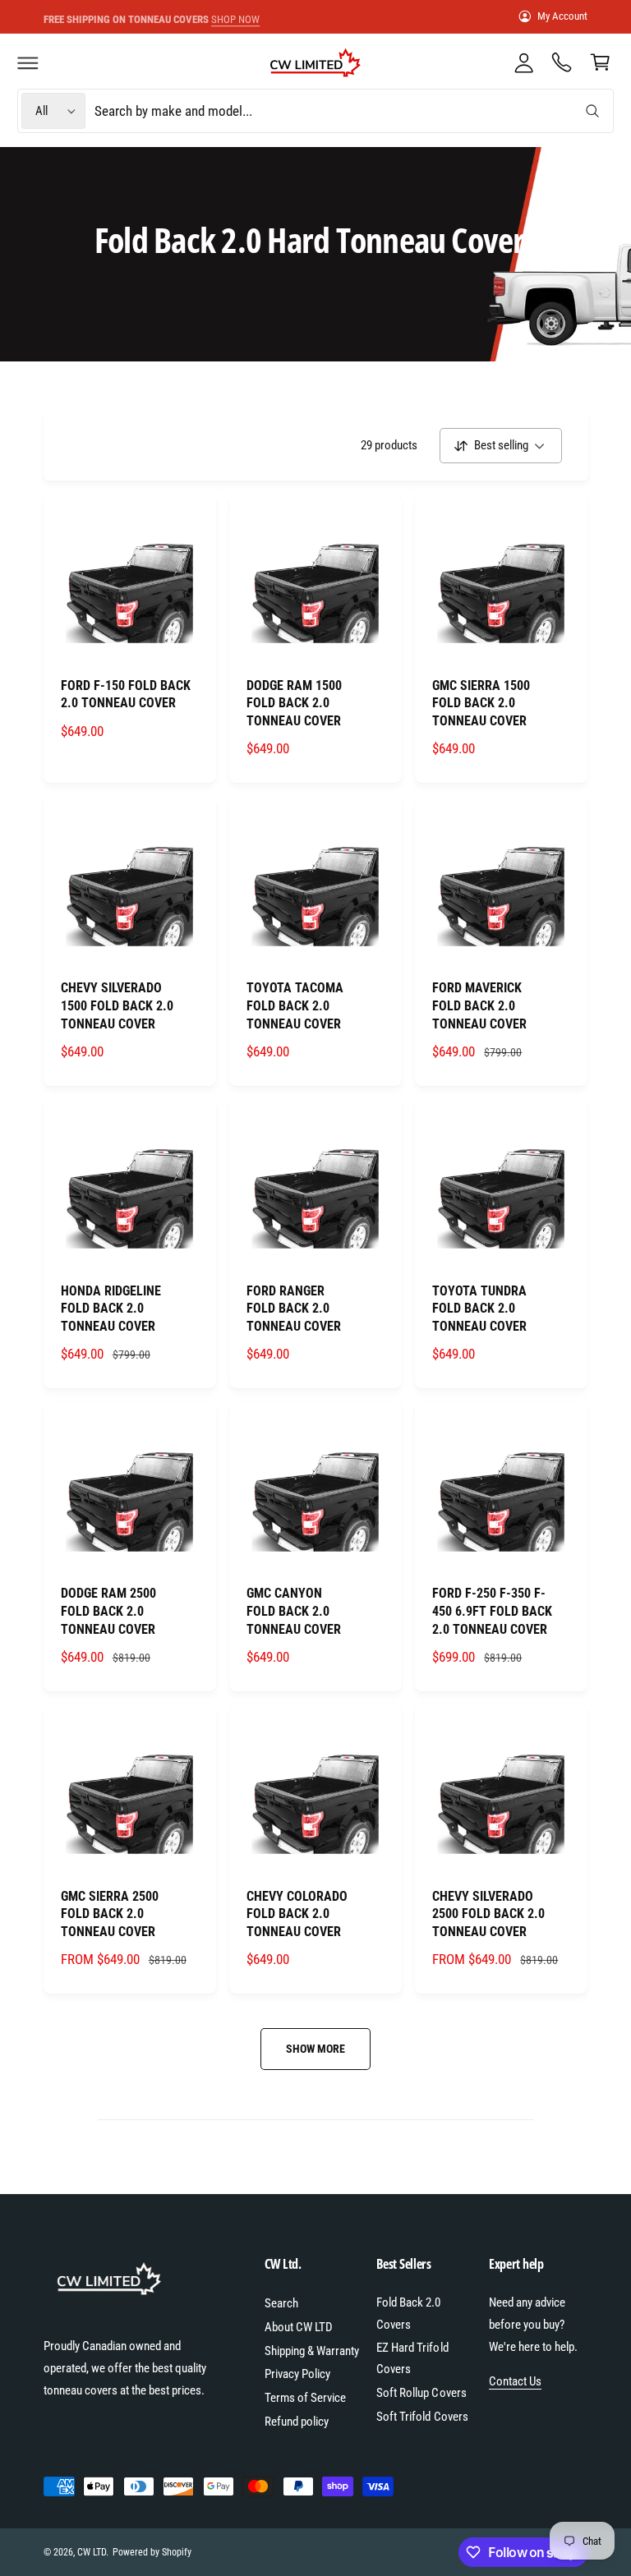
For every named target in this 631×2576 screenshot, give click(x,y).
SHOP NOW (218, 15)
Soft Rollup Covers (421, 2393)
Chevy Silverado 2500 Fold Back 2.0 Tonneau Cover (488, 1914)
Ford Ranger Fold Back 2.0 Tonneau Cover (294, 1309)
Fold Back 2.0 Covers (408, 2314)
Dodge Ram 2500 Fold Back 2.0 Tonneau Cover (108, 1611)
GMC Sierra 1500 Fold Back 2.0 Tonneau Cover (481, 703)
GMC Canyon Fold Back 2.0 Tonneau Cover (294, 1611)
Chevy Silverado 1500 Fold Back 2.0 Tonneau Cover (117, 1005)
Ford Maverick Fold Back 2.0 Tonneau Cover (479, 1005)
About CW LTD (299, 2327)
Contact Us (515, 2381)
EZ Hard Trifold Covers (412, 2359)
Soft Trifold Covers (422, 2417)
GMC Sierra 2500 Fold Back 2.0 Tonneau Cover (110, 1914)
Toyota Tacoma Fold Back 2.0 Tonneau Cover (295, 1005)
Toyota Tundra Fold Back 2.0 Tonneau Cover (479, 1309)
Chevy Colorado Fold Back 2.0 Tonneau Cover (297, 1914)
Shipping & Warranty (312, 2351)
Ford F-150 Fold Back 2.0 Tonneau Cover (126, 695)
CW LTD (92, 2552)
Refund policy (297, 2422)
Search (281, 2303)
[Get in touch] (562, 62)
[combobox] (352, 111)
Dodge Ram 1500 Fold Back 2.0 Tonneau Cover (294, 703)
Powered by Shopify (152, 2552)
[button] (28, 62)
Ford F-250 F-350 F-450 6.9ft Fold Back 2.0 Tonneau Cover (492, 1611)
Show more (315, 2049)
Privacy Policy (297, 2374)
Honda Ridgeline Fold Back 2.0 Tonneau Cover (111, 1309)
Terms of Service (305, 2398)
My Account (562, 16)
